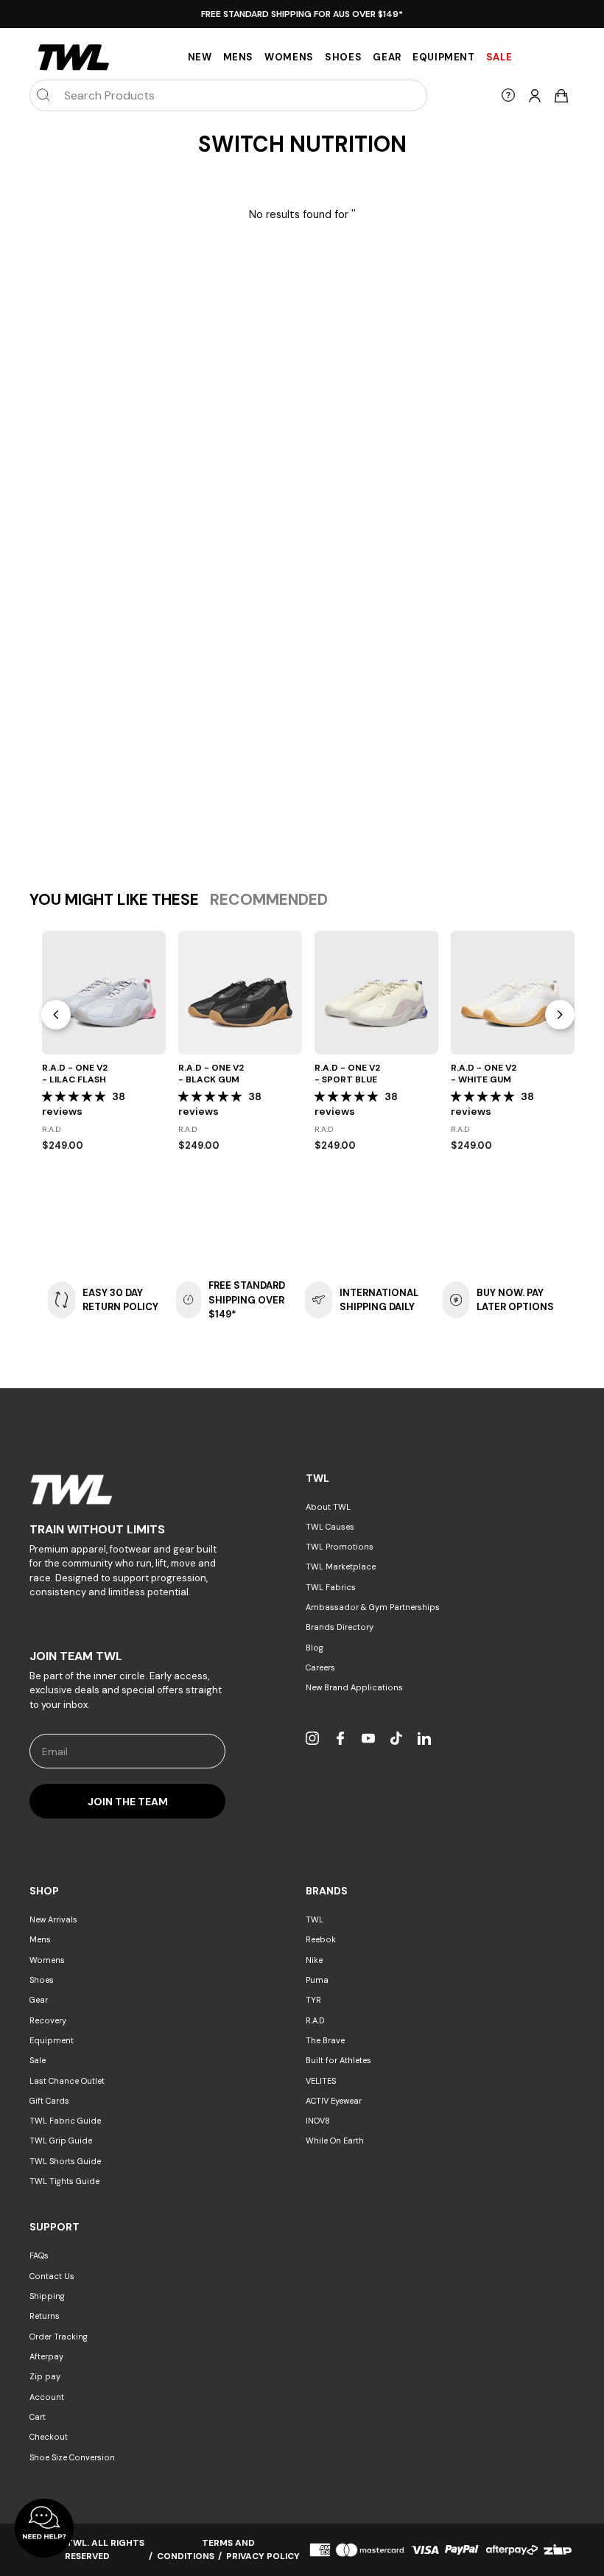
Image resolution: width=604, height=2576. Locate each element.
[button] (75, 1096)
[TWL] (127, 1490)
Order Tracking (59, 2337)
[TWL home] (74, 57)
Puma (317, 1980)
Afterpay (46, 2356)
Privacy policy (263, 2556)
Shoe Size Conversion (72, 2457)
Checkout (49, 2437)
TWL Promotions (340, 1547)
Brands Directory (340, 1627)
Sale (38, 2060)
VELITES (321, 2081)
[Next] (560, 1015)
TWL (315, 1919)
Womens (289, 57)
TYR (313, 2000)
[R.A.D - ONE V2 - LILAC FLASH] (104, 993)
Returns (45, 2316)
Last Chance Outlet (67, 2081)
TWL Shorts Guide (65, 2161)
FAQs (39, 2255)
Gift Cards (49, 2101)
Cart (38, 2417)
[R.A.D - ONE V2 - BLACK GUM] (240, 993)
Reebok (321, 1939)
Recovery (48, 2020)
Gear (387, 57)
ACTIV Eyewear (334, 2101)
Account (47, 2397)
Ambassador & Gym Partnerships (373, 1607)
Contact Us (52, 2276)
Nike (314, 1960)
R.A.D (315, 2020)
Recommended (269, 900)
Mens (239, 57)
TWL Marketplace (341, 1567)
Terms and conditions (206, 2549)
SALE (499, 57)
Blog (315, 1648)
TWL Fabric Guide (65, 2121)
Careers (320, 1667)
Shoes (343, 57)
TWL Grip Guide (61, 2141)
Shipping (47, 2296)
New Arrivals (53, 1919)
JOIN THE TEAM (128, 1802)
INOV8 (318, 2121)
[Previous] (56, 1015)
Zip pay (45, 2376)
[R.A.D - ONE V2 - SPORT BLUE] (376, 993)
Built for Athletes (338, 2060)
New (200, 57)
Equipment (444, 57)
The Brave (325, 2040)
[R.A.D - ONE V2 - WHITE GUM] (513, 993)
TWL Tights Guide (64, 2181)
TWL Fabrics (331, 1587)
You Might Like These (114, 900)
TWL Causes (330, 1527)
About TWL (328, 1507)
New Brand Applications (354, 1687)
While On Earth (335, 2141)
